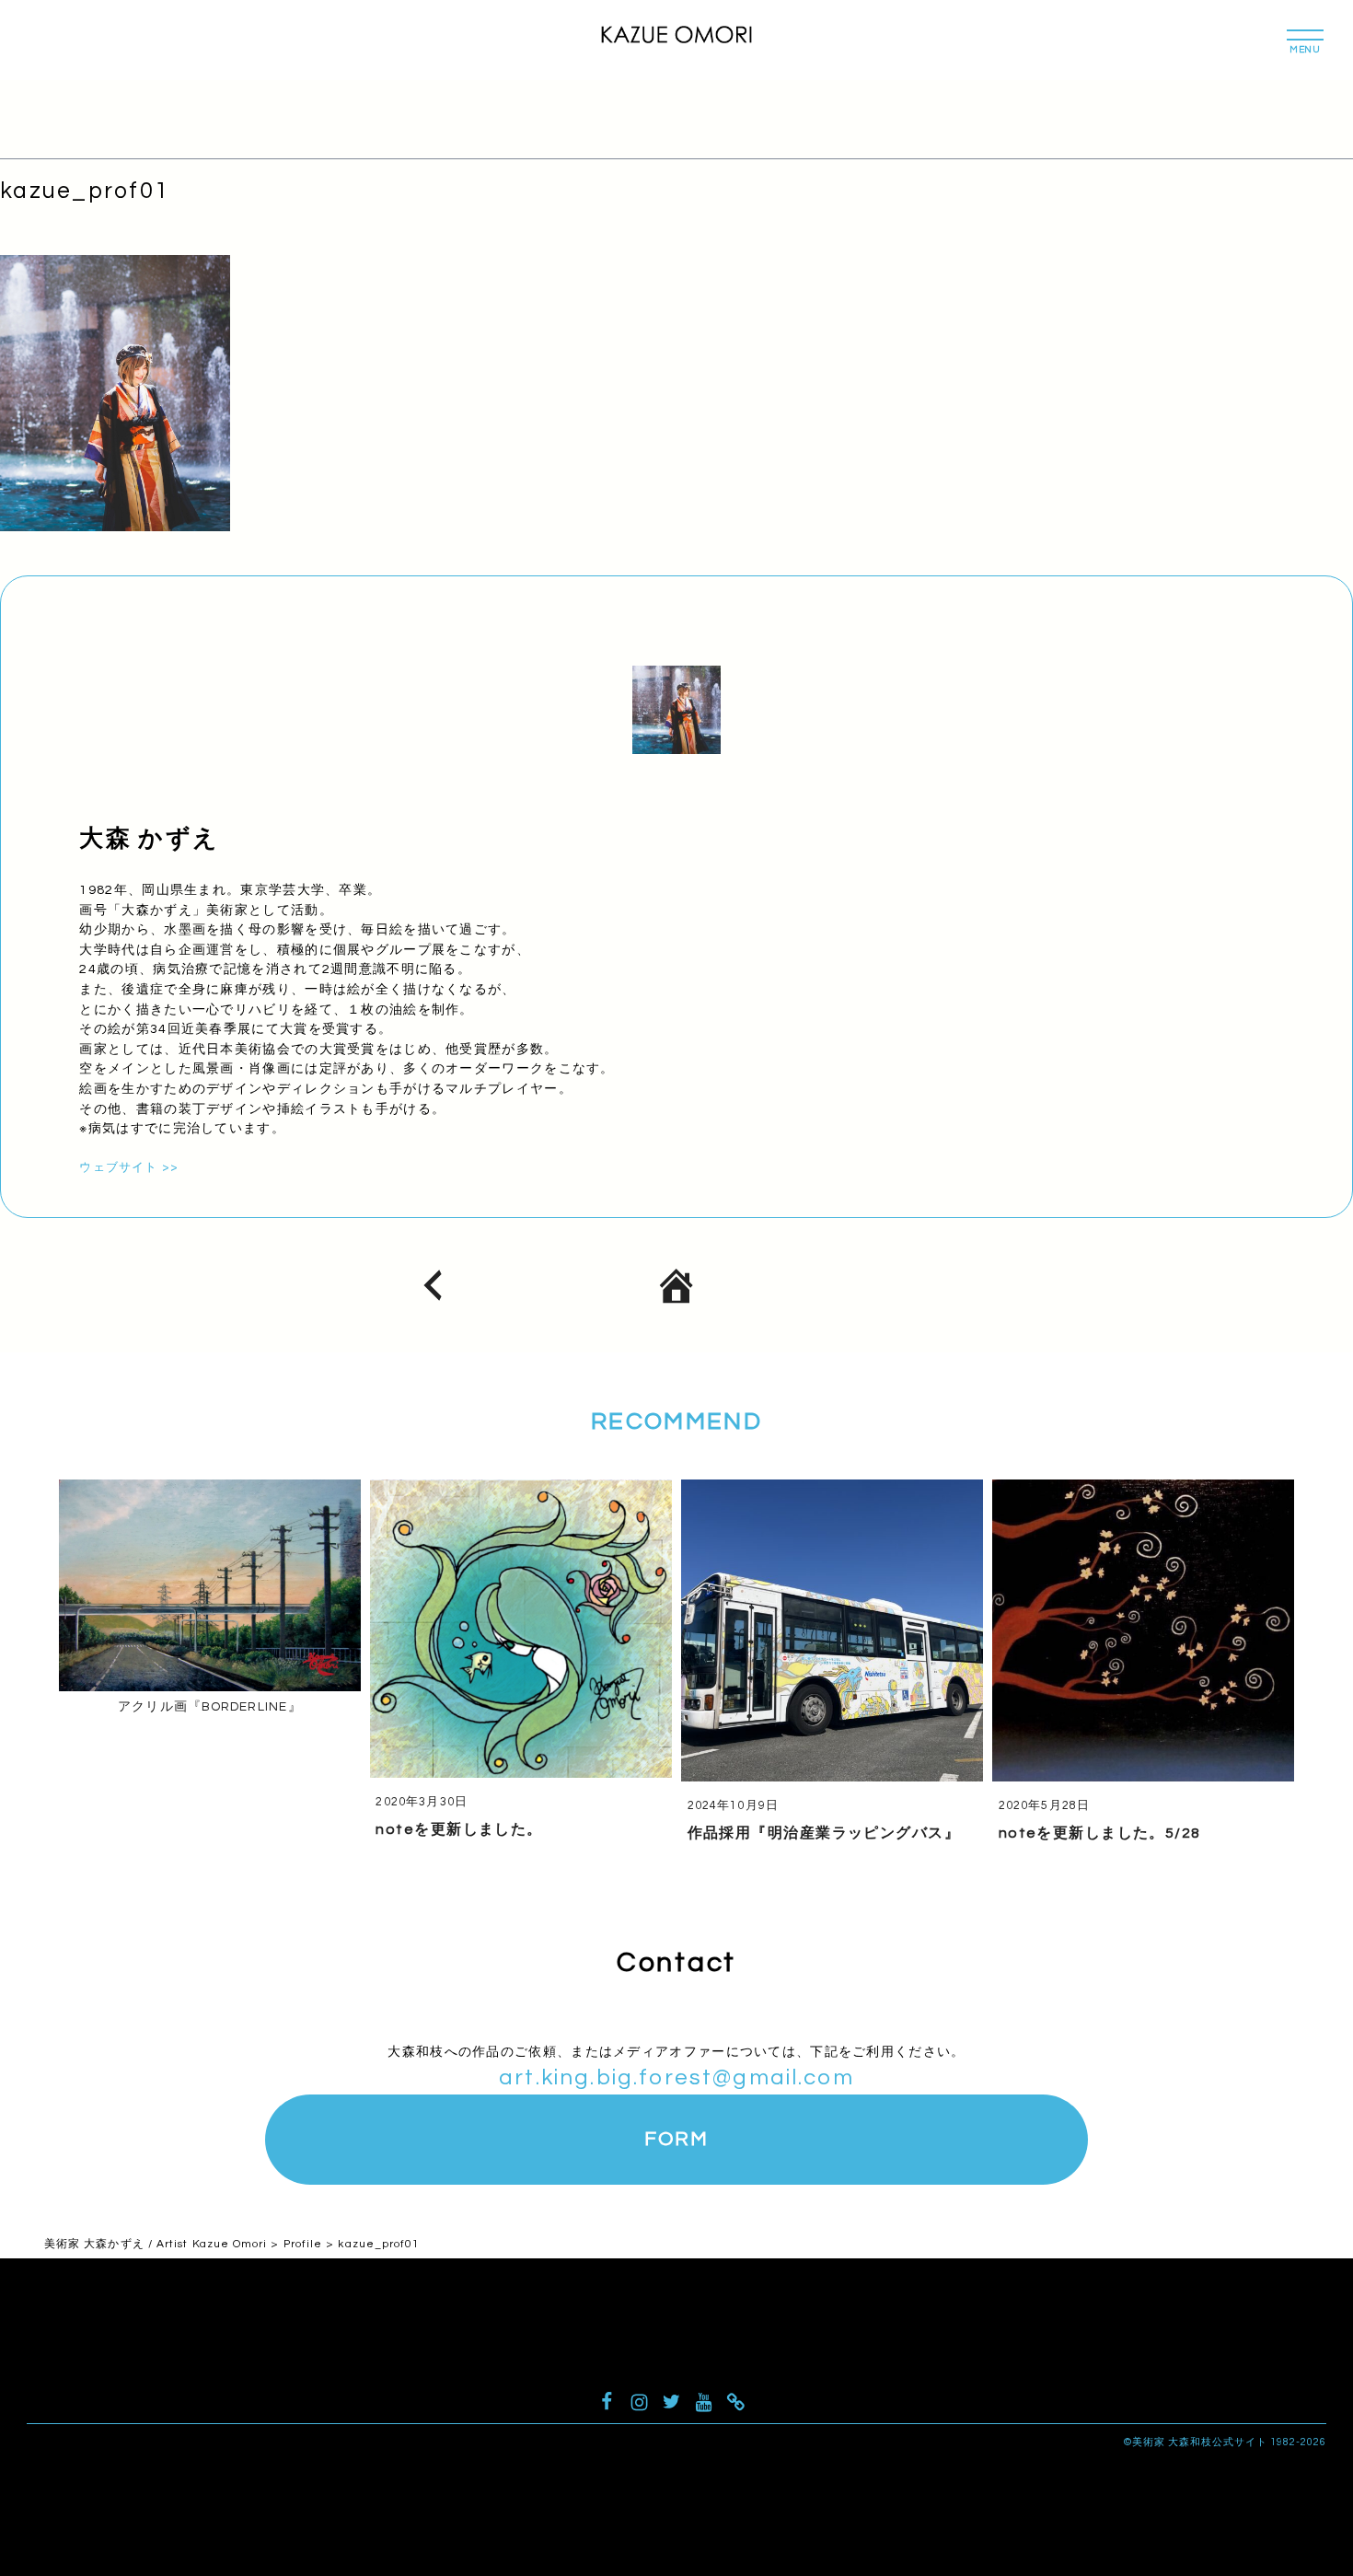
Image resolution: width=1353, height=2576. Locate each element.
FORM (676, 2139)
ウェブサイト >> (128, 1168)
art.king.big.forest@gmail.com (676, 2077)
